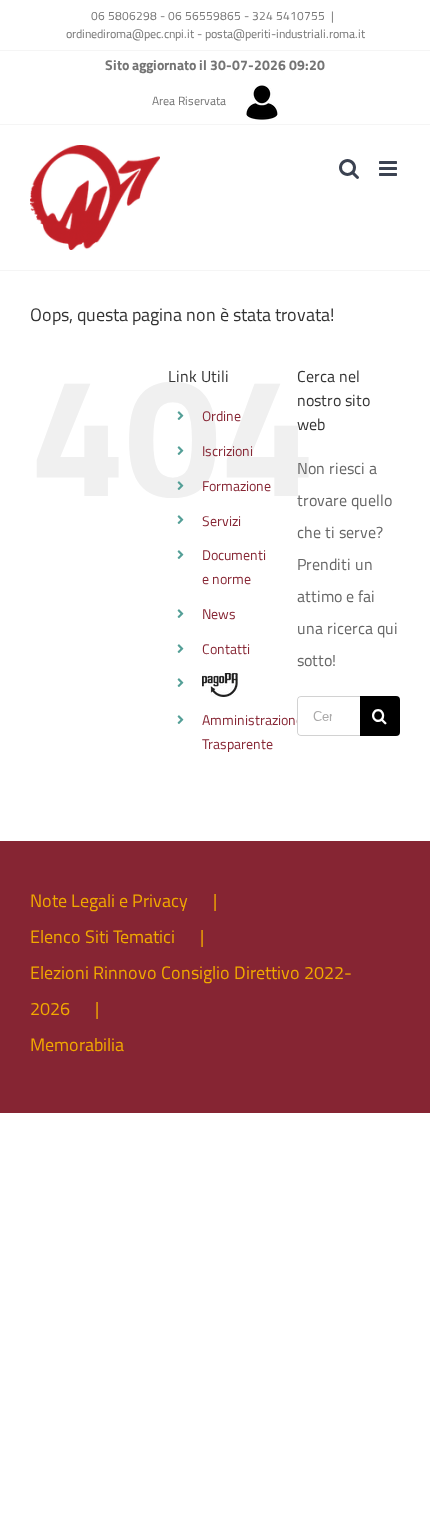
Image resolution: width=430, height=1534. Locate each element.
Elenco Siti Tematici (102, 936)
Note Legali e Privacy (109, 900)
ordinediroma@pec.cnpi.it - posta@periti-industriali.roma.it (215, 33)
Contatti (226, 648)
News (219, 613)
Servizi (221, 520)
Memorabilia (77, 1044)
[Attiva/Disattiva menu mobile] (389, 168)
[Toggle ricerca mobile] (349, 168)
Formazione (236, 485)
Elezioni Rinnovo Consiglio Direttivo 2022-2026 (191, 990)
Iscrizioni (227, 450)
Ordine (221, 415)
